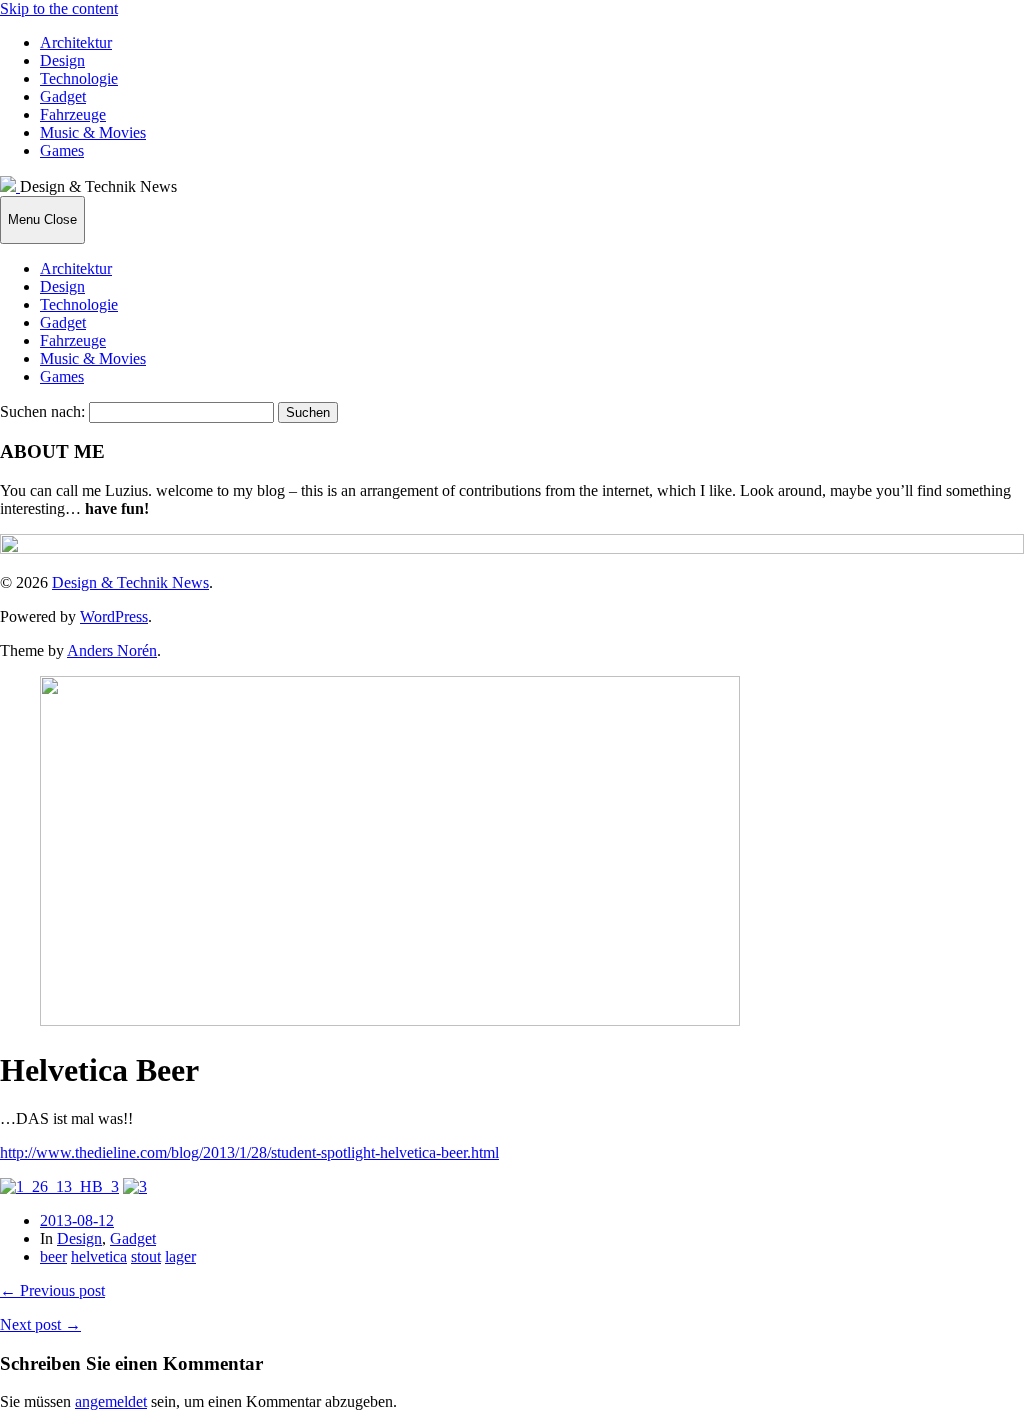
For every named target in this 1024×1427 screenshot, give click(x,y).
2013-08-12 (77, 1220)
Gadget (63, 96)
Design (62, 60)
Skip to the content (59, 8)
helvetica (99, 1256)
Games (62, 150)
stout (146, 1256)
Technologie (79, 78)
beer (53, 1256)
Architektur (76, 42)
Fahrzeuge (73, 114)
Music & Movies (93, 132)
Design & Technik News (130, 582)
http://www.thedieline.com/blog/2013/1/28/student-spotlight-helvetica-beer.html (249, 1152)
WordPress (114, 616)
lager (180, 1256)
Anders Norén (112, 650)
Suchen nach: (42, 411)
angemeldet (111, 1401)
